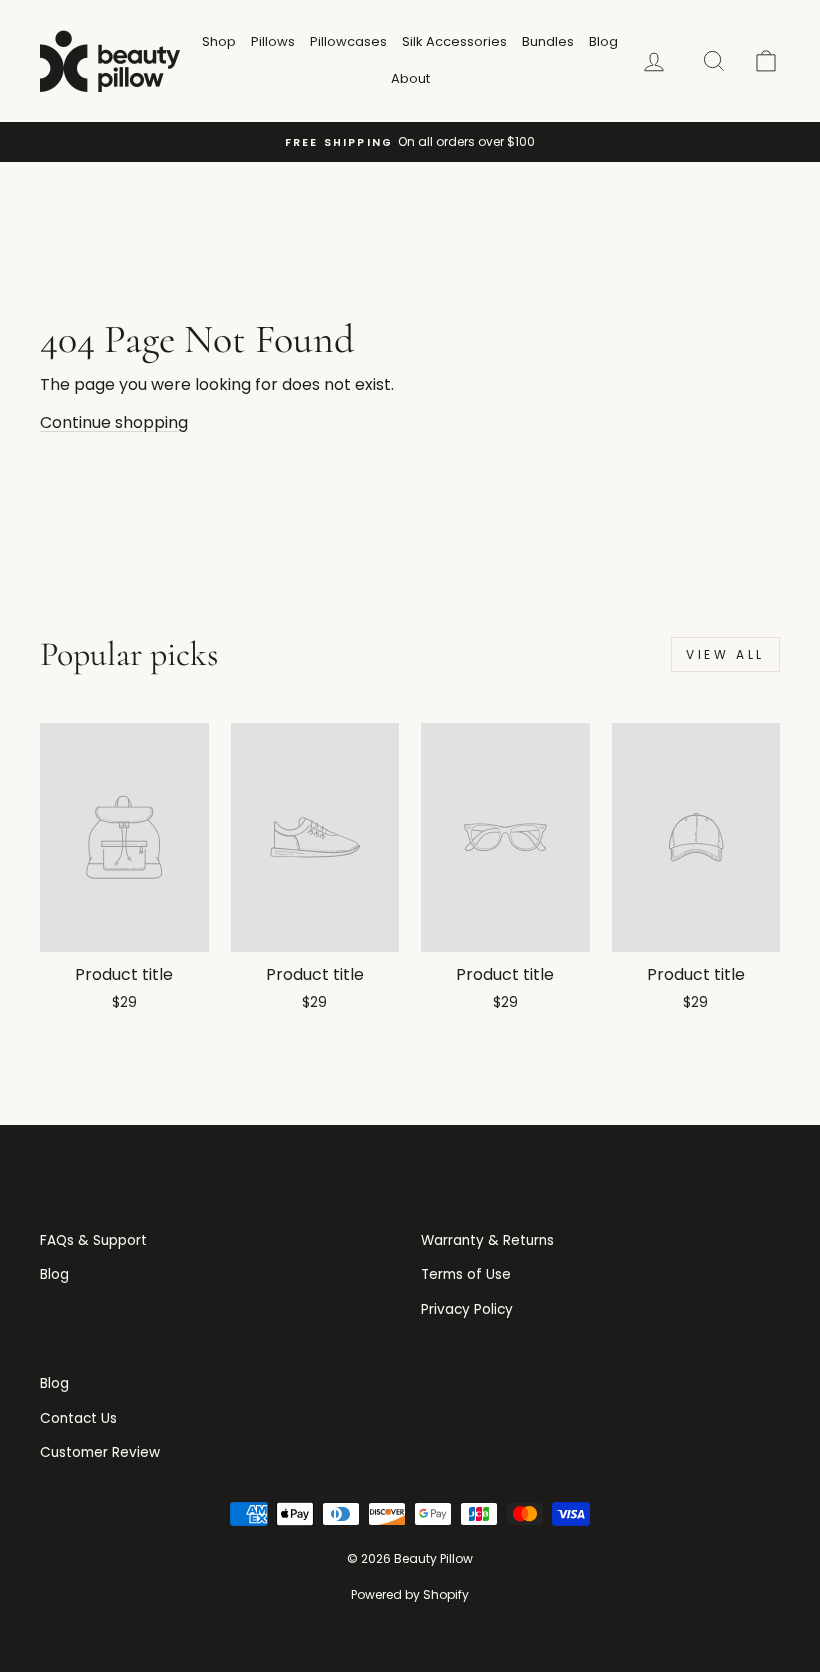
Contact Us (78, 1418)
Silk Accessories (454, 41)
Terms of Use (466, 1274)
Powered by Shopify (410, 1594)
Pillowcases (348, 41)
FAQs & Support (93, 1240)
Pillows (273, 41)
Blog (603, 41)
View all (725, 654)
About (410, 78)
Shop (219, 41)
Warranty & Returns (487, 1240)
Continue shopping (114, 422)
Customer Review (100, 1452)
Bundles (548, 41)
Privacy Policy (467, 1309)
